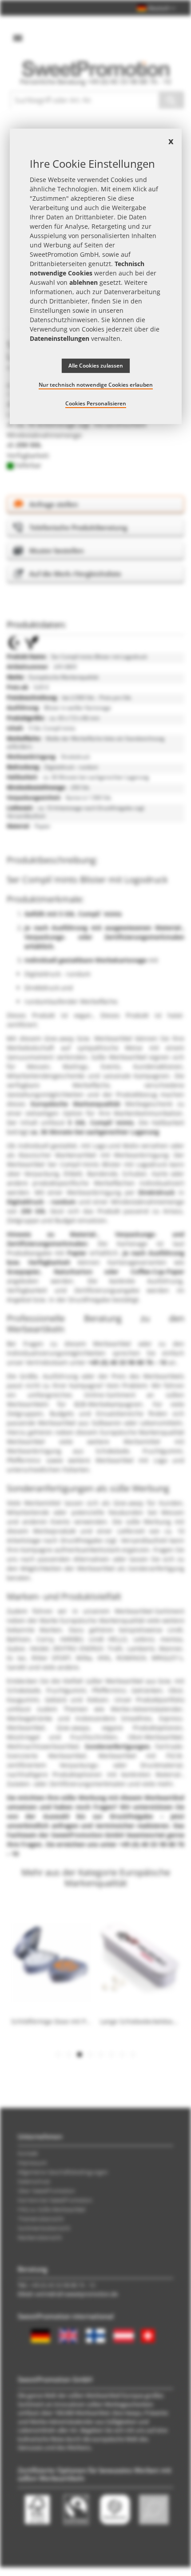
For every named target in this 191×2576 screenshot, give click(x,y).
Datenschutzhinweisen (64, 320)
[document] (96, 276)
